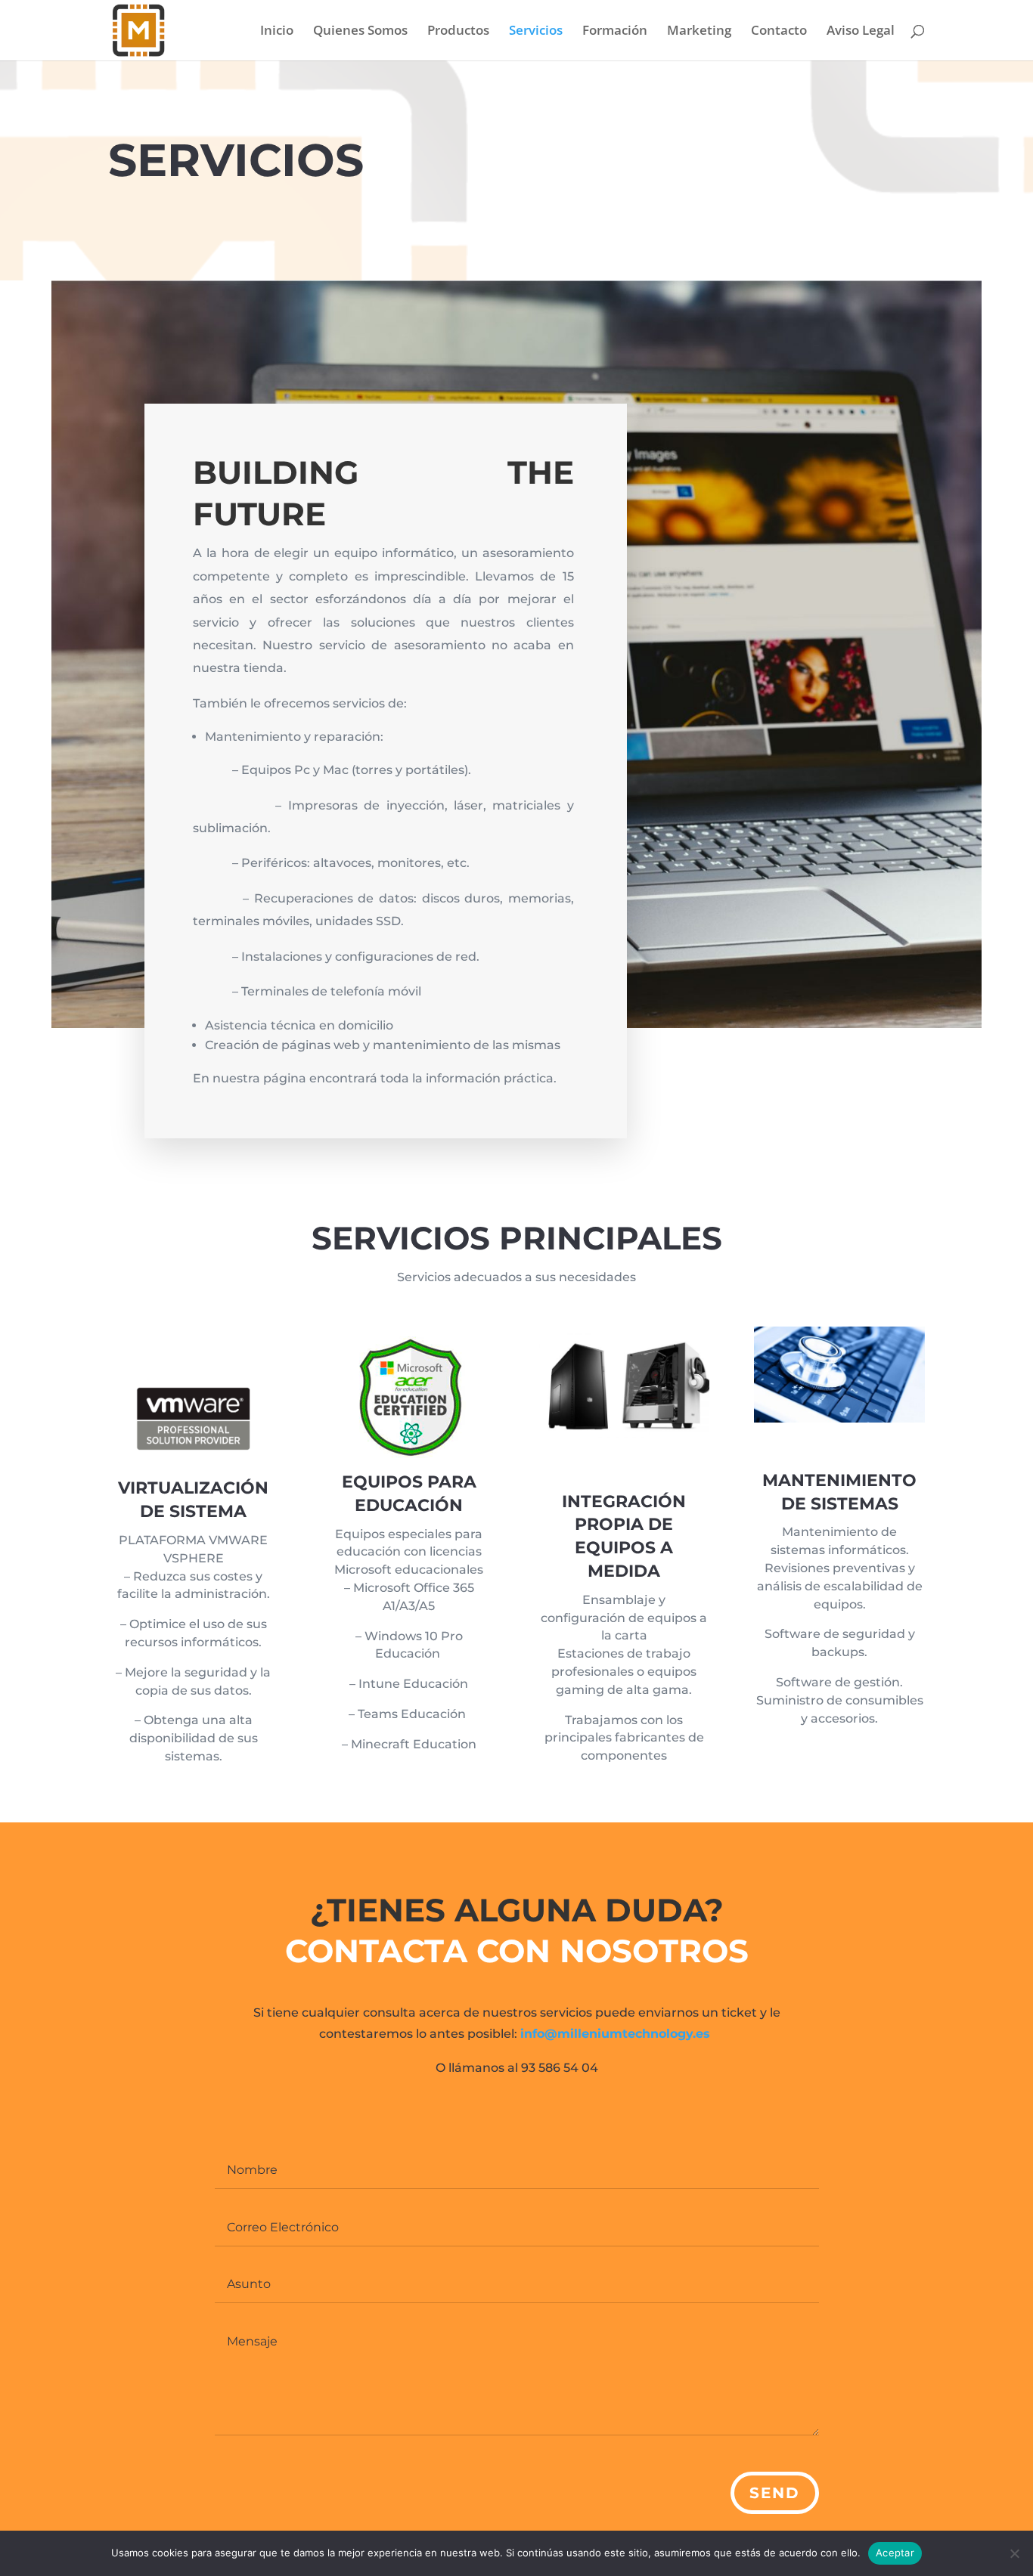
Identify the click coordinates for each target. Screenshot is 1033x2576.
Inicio (277, 32)
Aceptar (895, 2553)
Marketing (699, 32)
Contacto (779, 32)
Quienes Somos (360, 32)
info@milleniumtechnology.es (615, 2034)
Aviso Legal (861, 32)
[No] (1014, 2553)
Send (775, 2493)
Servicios (536, 32)
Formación (615, 32)
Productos (458, 32)
